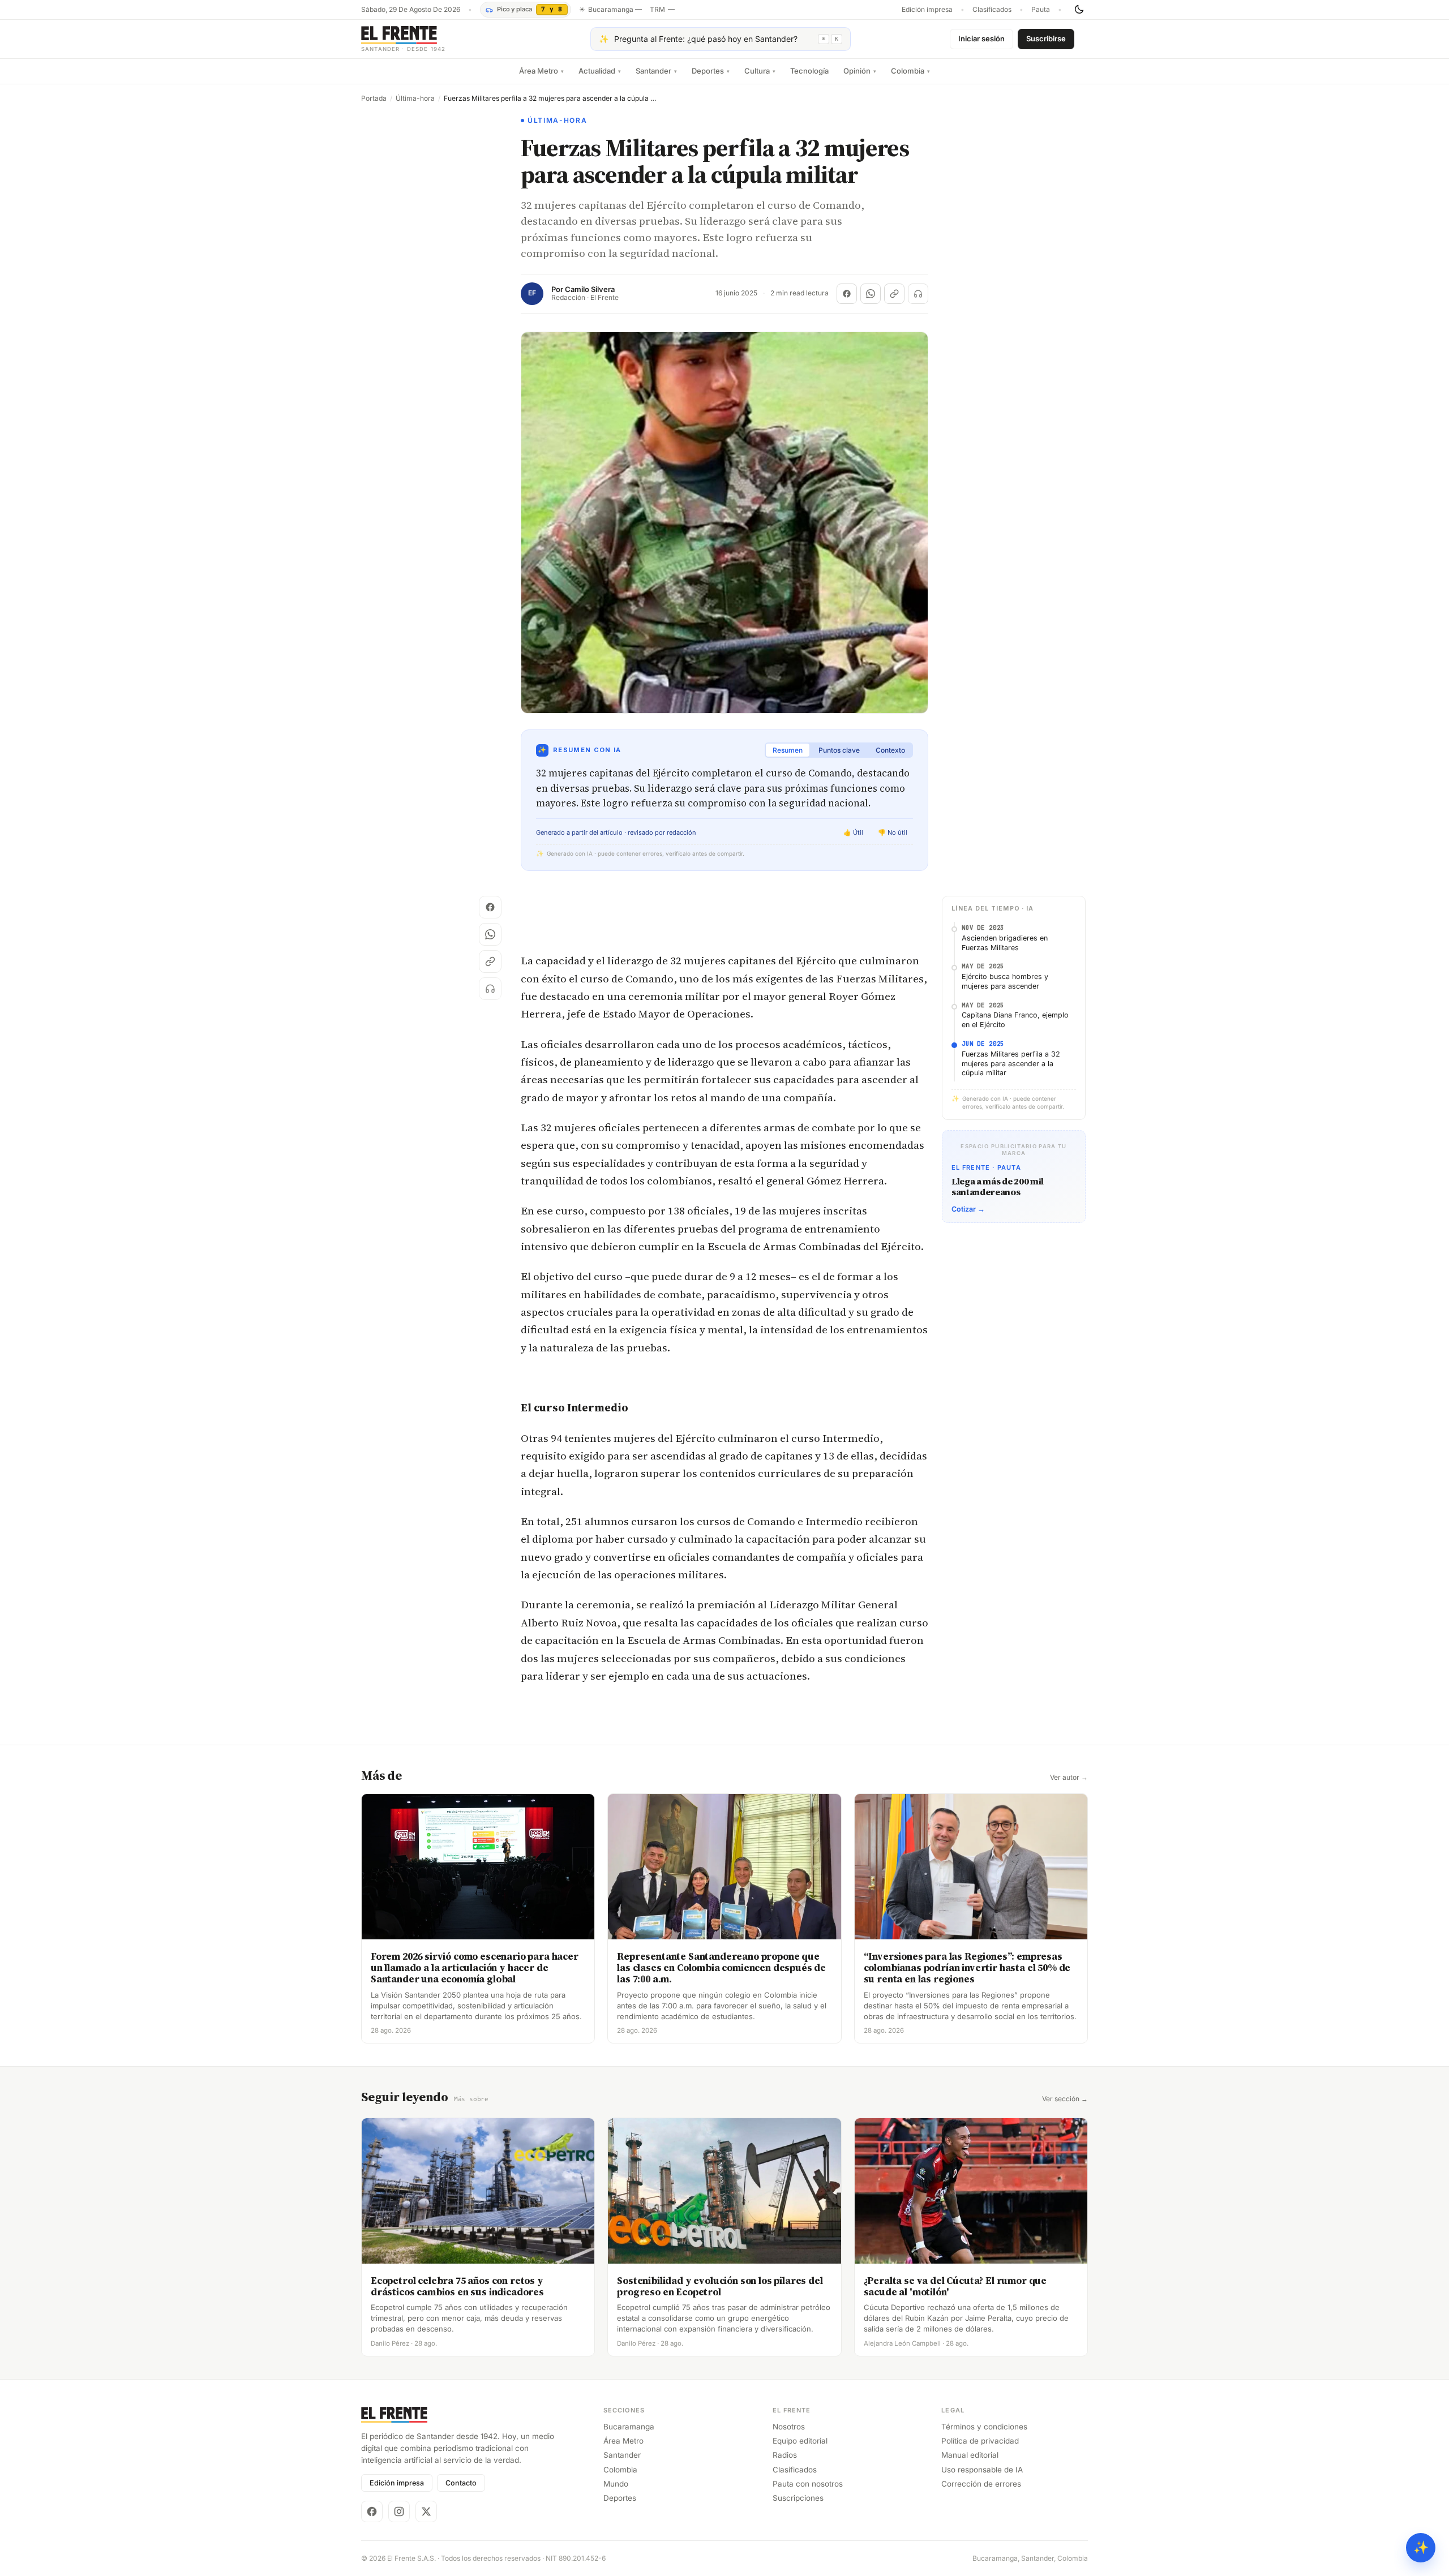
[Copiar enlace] (894, 294)
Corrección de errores (981, 2484)
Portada (374, 98)
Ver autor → (1069, 1778)
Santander (656, 71)
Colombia (910, 71)
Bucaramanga (629, 2427)
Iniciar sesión (981, 38)
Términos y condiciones (984, 2427)
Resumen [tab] (788, 750)
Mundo (616, 2484)
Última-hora (415, 98)
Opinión (860, 71)
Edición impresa (927, 10)
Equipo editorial (800, 2441)
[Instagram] (399, 2511)
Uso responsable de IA (982, 2470)
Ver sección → (1065, 2099)
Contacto (461, 2483)
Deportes (711, 71)
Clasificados (992, 10)
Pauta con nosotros (808, 2484)
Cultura (760, 71)
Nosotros (789, 2427)
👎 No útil (893, 832)
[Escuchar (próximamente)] (918, 294)
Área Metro (541, 71)
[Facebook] (372, 2511)
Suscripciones (798, 2498)
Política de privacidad (980, 2441)
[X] (426, 2511)
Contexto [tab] (890, 750)
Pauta (1041, 10)
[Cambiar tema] (1079, 10)
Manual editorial (970, 2455)
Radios (785, 2455)
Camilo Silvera (590, 289)
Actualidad (600, 71)
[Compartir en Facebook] (847, 294)
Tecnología (809, 71)
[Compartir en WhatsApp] (871, 294)
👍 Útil (853, 832)
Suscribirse (1046, 38)
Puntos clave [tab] (839, 750)
